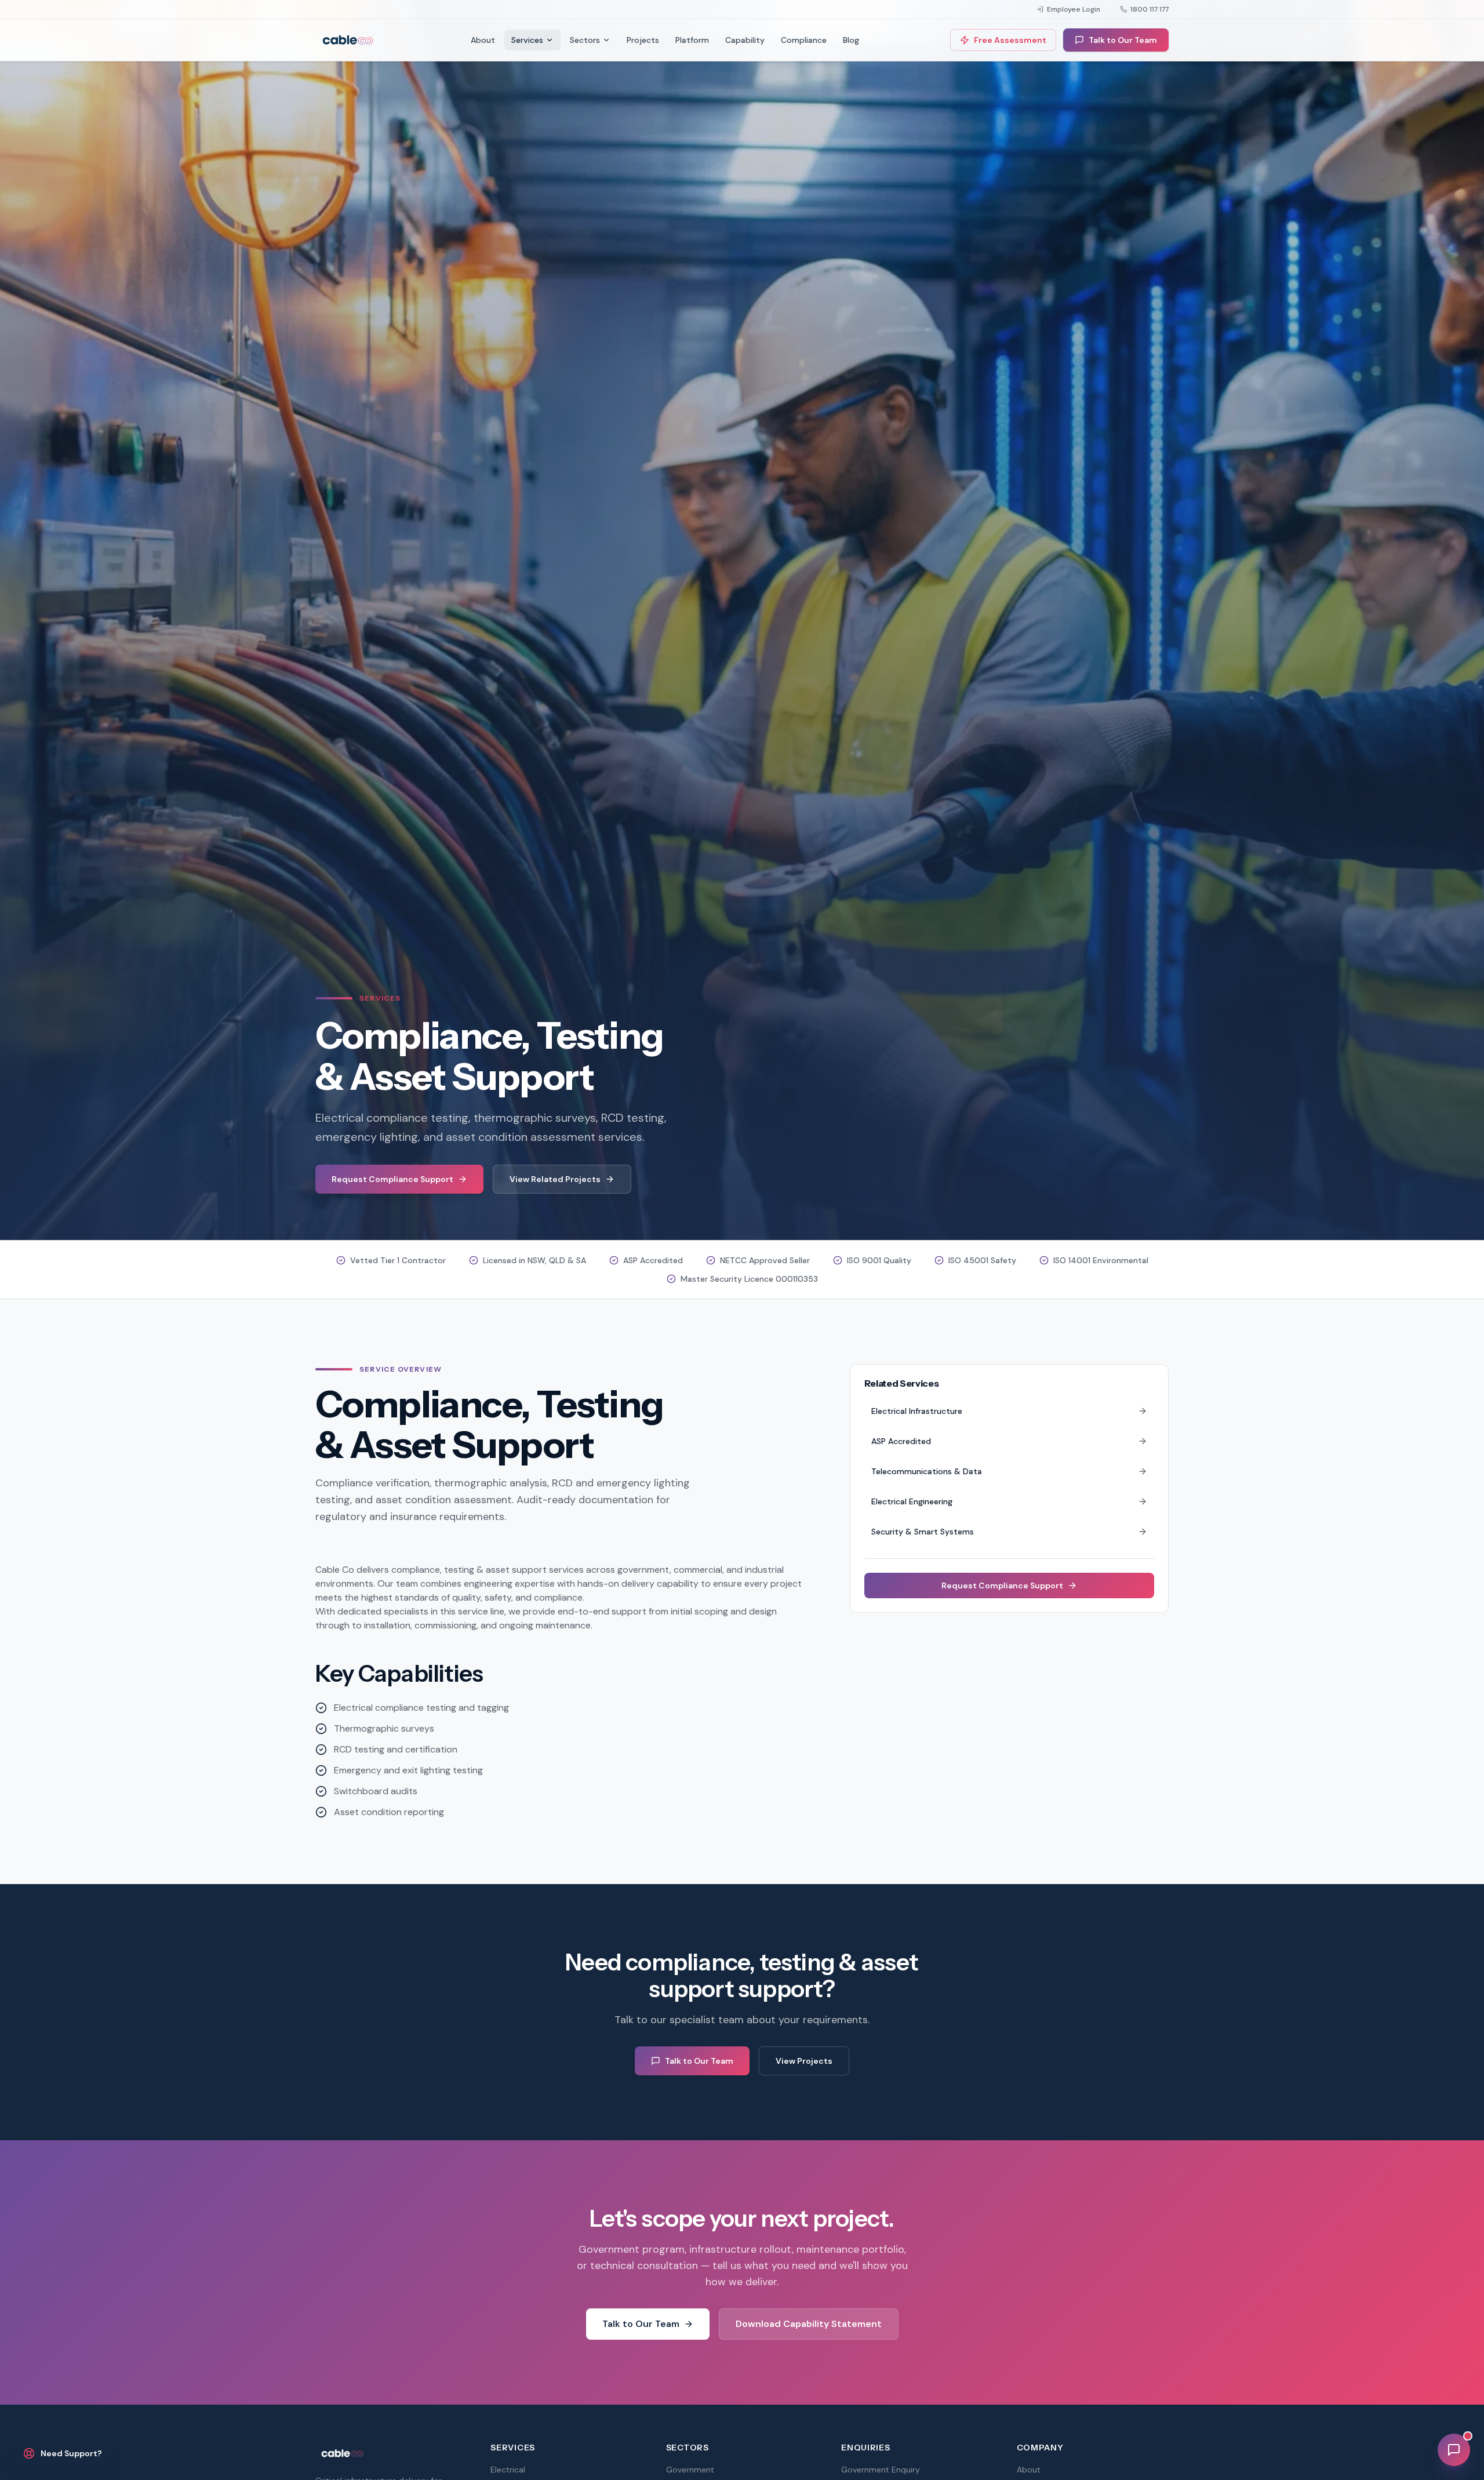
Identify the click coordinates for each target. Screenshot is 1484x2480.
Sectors (585, 40)
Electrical (508, 2470)
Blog (851, 40)
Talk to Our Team (1123, 40)
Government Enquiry (881, 2470)
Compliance (804, 40)
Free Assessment (1010, 40)
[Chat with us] (1454, 2450)
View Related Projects (555, 1179)
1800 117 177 (1150, 9)
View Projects (804, 2061)
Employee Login (1074, 9)
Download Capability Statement (809, 2324)
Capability (745, 40)
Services (527, 40)
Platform (692, 40)
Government (690, 2470)
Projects (643, 40)
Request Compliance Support (392, 1179)
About (483, 40)
